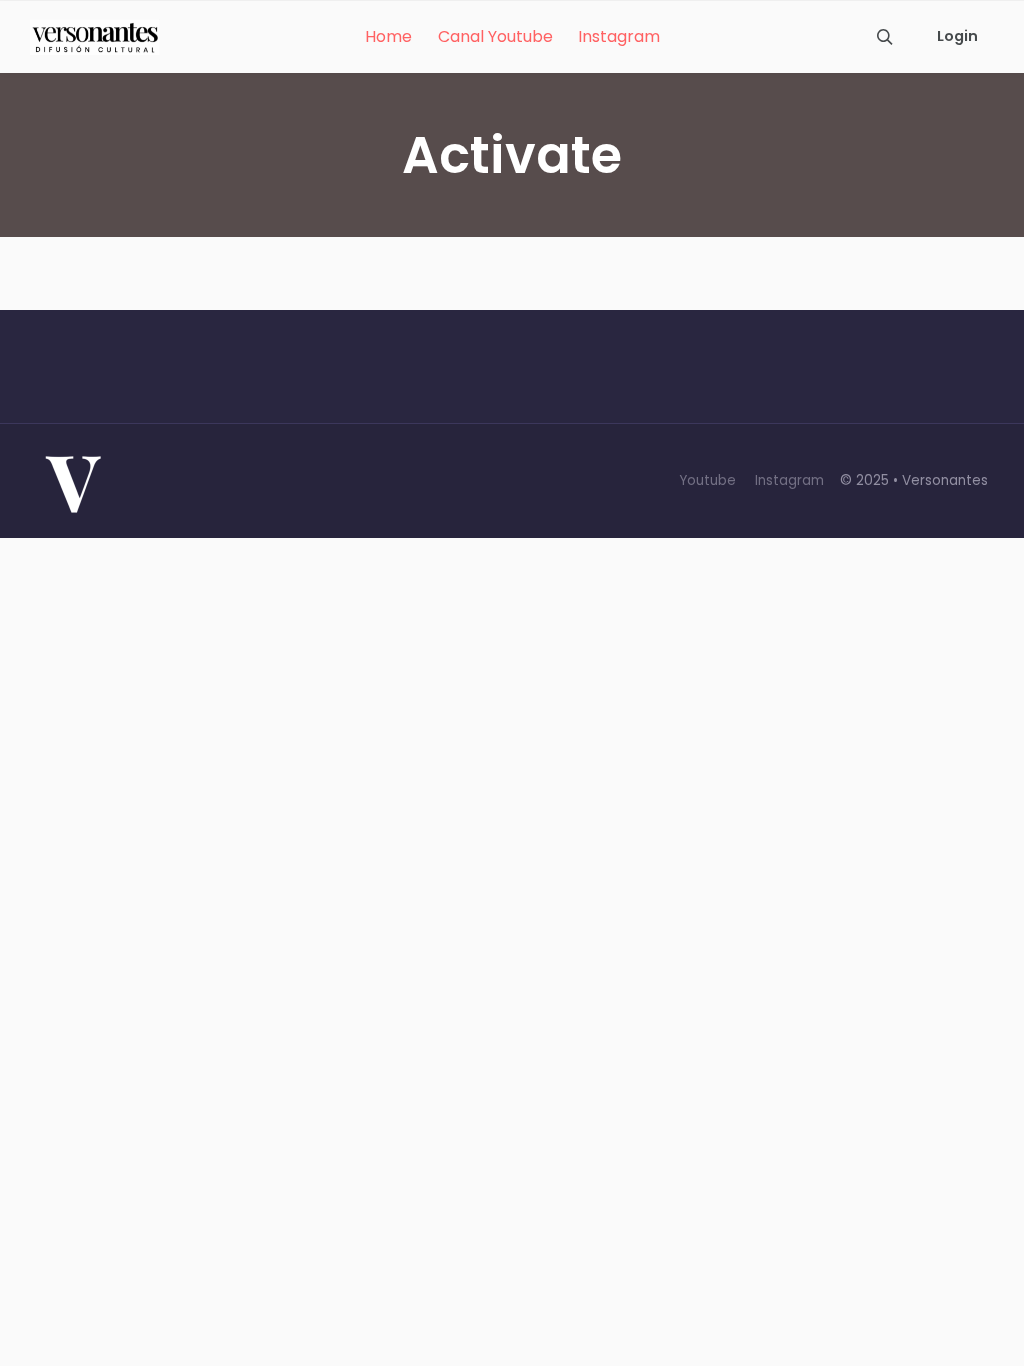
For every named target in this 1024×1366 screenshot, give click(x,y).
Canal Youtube (495, 36)
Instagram (619, 36)
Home (388, 36)
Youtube (707, 480)
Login (957, 36)
